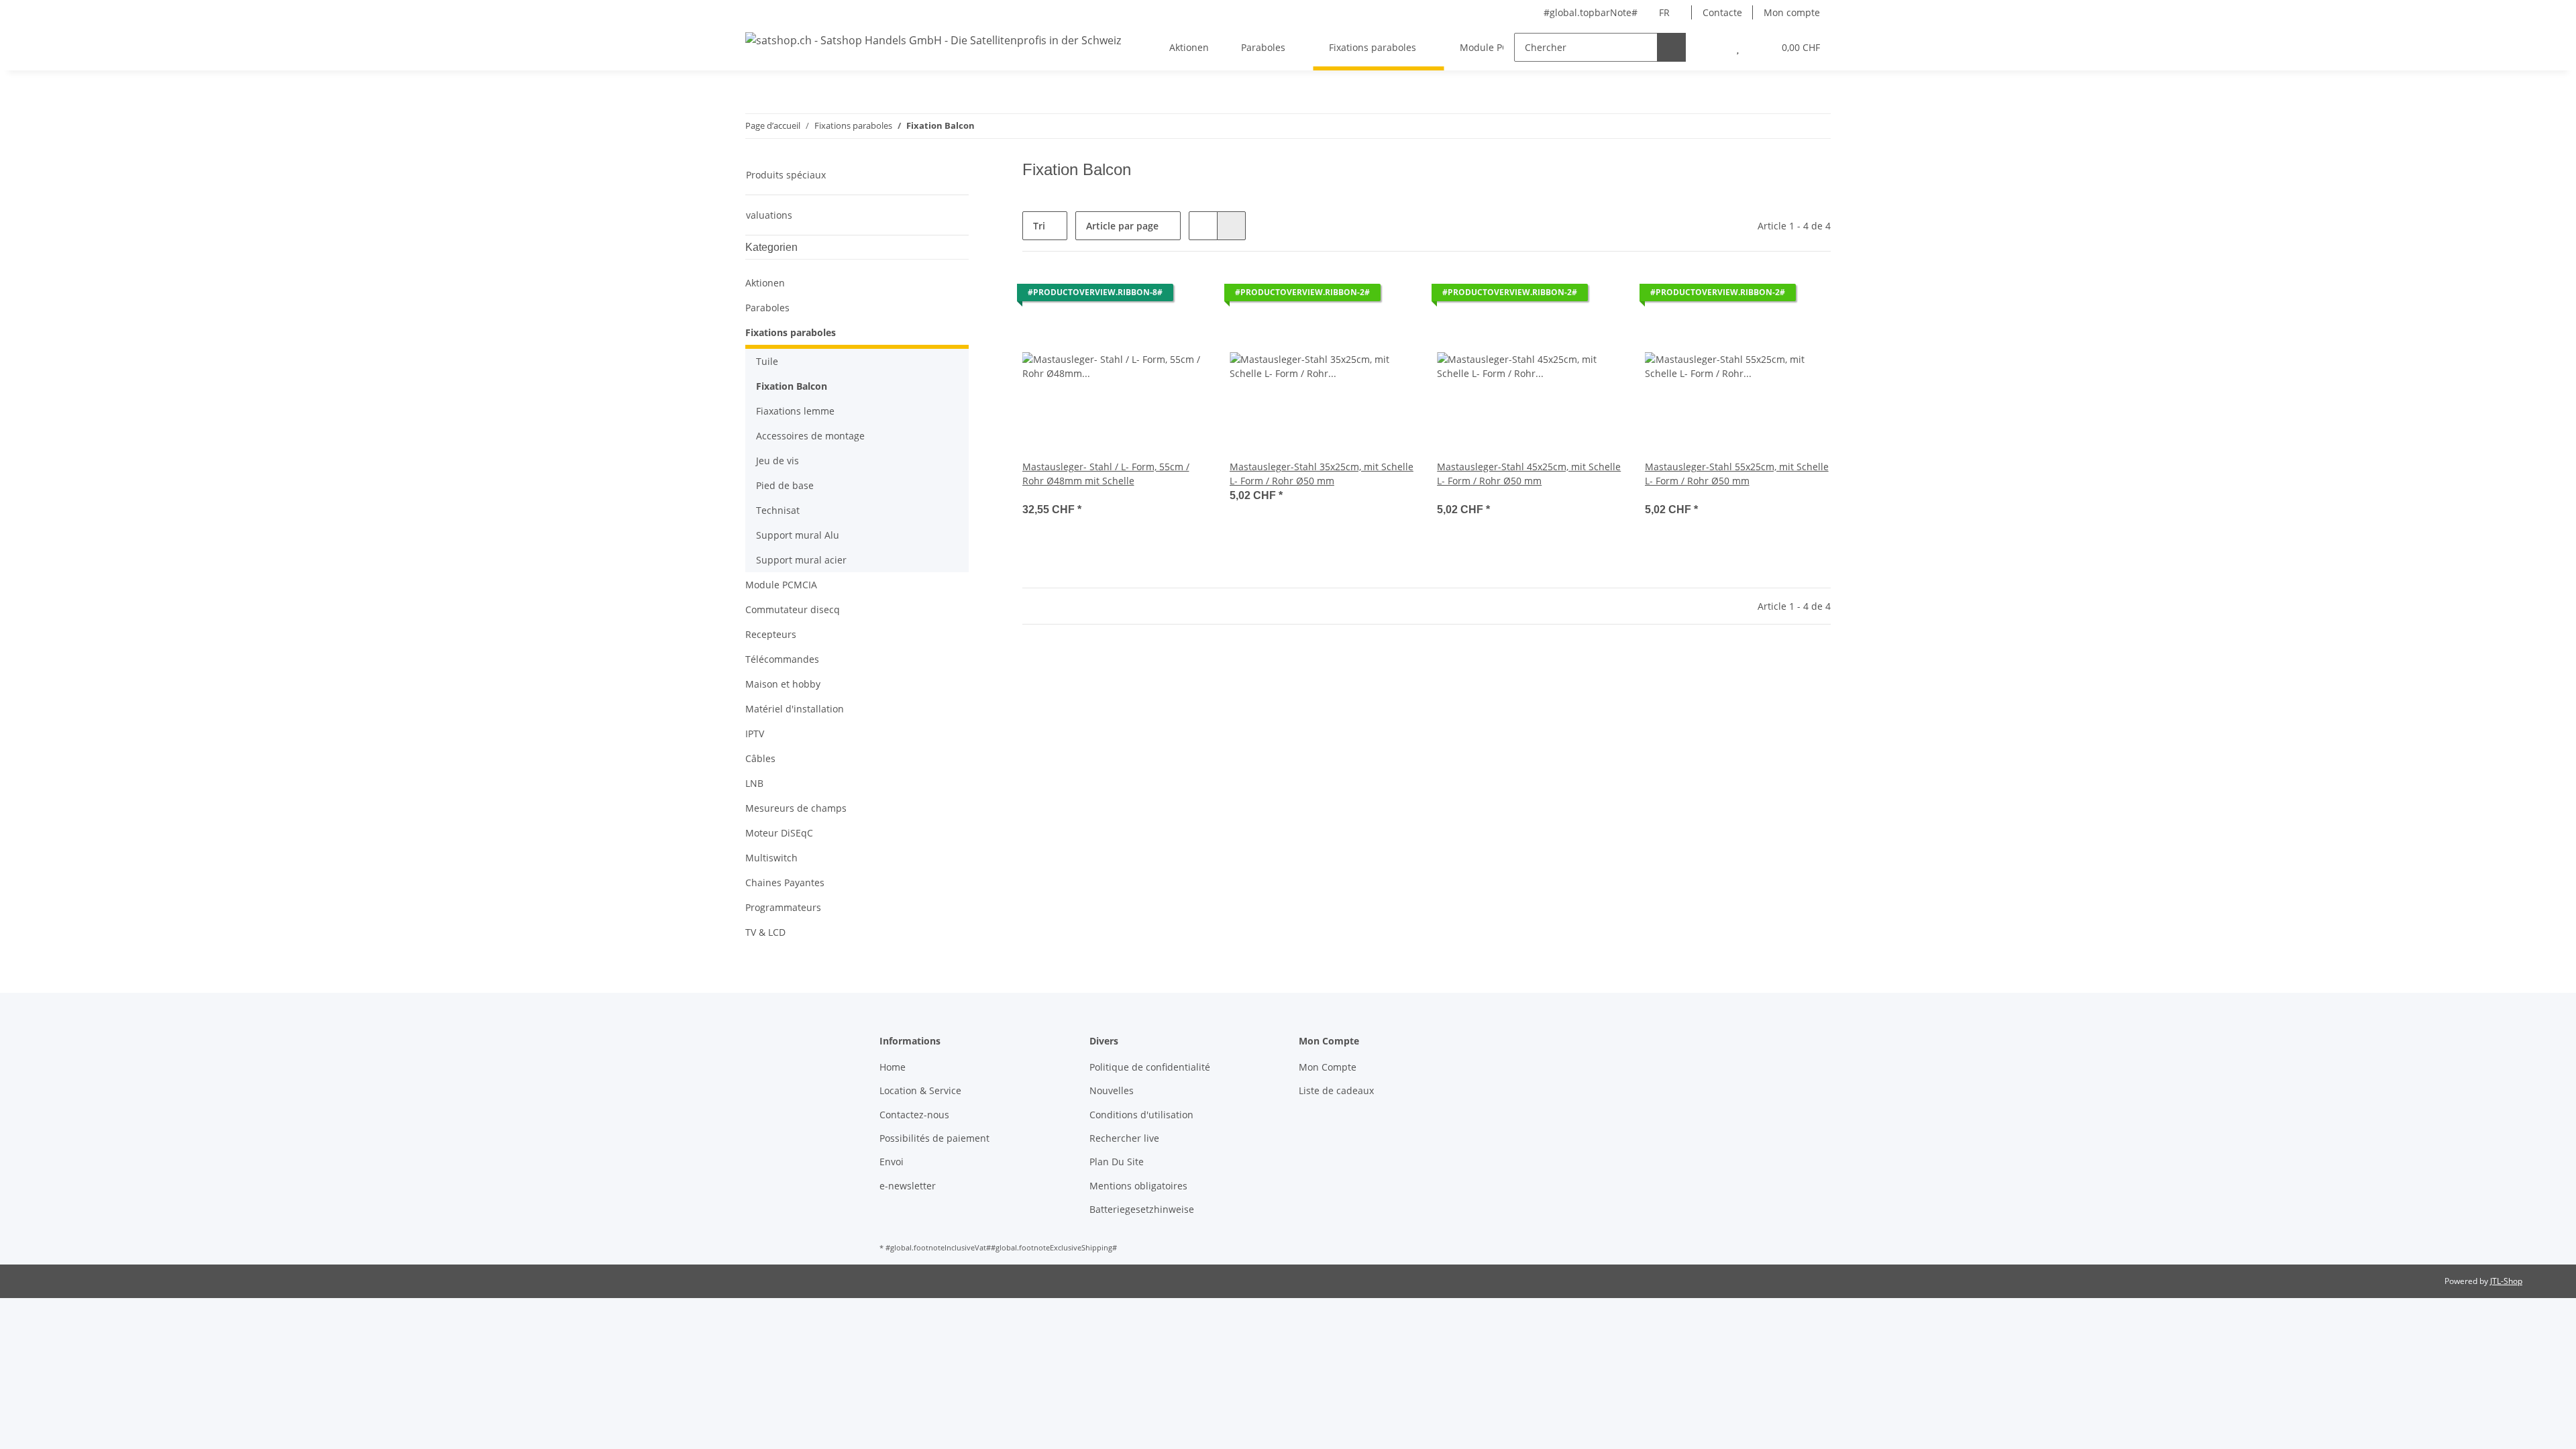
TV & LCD (765, 932)
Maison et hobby (783, 684)
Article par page (1122, 226)
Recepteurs (771, 634)
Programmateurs (783, 907)
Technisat (778, 510)
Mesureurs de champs (796, 808)
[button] (1711, 47)
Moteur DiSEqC (779, 833)
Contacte (1722, 12)
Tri (1039, 226)
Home (893, 1067)
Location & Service (920, 1090)
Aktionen (765, 283)
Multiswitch (771, 858)
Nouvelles (1112, 1090)
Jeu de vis (777, 461)
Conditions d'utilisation (1141, 1115)
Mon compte (1792, 12)
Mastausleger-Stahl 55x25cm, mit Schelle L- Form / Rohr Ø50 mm (1737, 474)
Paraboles (767, 308)
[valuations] (1041, 495)
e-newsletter (908, 1186)
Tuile (767, 361)
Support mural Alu (798, 535)
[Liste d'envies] (1738, 47)
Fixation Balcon (792, 386)
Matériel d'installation (795, 709)
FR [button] (1664, 12)
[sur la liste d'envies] (1185, 296)
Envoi (892, 1162)
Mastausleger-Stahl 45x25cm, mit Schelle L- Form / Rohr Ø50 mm (1529, 474)
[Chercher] (1671, 47)
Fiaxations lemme (795, 411)
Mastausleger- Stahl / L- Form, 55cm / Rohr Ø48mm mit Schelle (1106, 474)
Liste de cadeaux (1336, 1090)
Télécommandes (782, 659)
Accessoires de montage (810, 436)
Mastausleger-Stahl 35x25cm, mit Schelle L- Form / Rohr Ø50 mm (1322, 474)
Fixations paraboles (791, 332)
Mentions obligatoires (1138, 1186)
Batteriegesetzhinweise (1142, 1209)
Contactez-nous (914, 1115)
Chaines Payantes (785, 882)
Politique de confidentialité (1150, 1067)
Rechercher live (1124, 1138)
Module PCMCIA (781, 585)
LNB (754, 783)
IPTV (755, 734)
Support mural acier (801, 560)
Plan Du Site (1117, 1162)
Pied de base (785, 485)
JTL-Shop (2506, 1281)
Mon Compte (1328, 1067)
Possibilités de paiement (934, 1138)
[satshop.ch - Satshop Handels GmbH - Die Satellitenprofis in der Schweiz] (933, 40)
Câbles (760, 758)
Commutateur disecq (793, 609)
